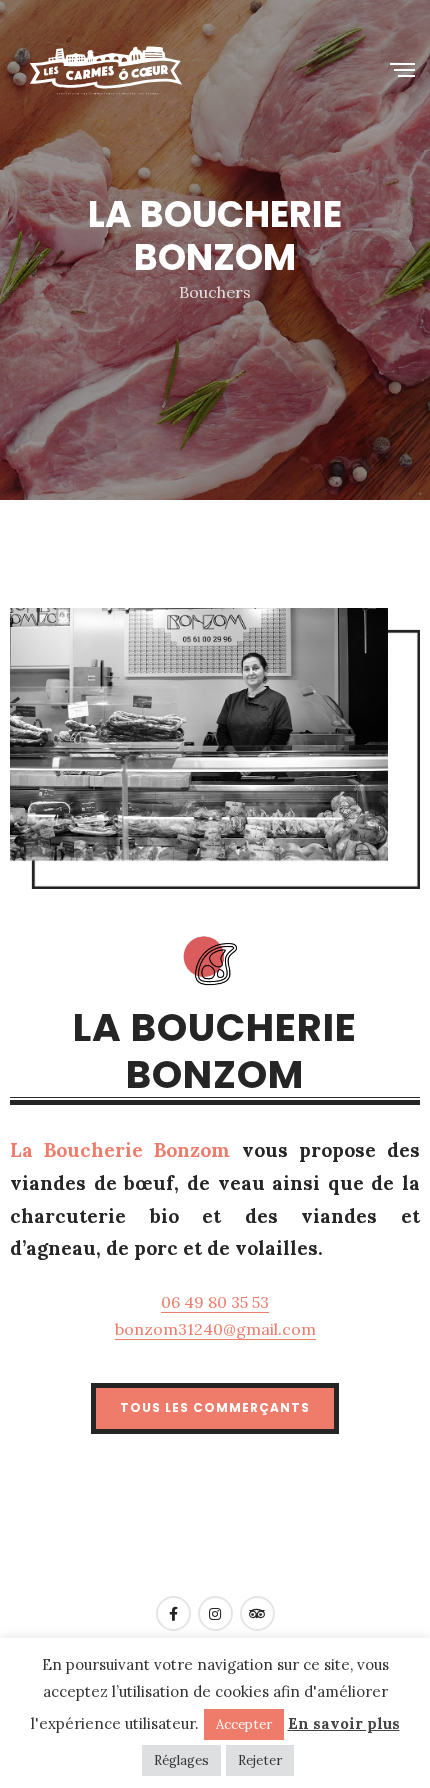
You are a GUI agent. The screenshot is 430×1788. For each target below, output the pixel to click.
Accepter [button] (244, 1724)
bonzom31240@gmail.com (215, 1329)
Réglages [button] (181, 1760)
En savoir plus (344, 1723)
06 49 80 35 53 (215, 1302)
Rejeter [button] (260, 1760)
